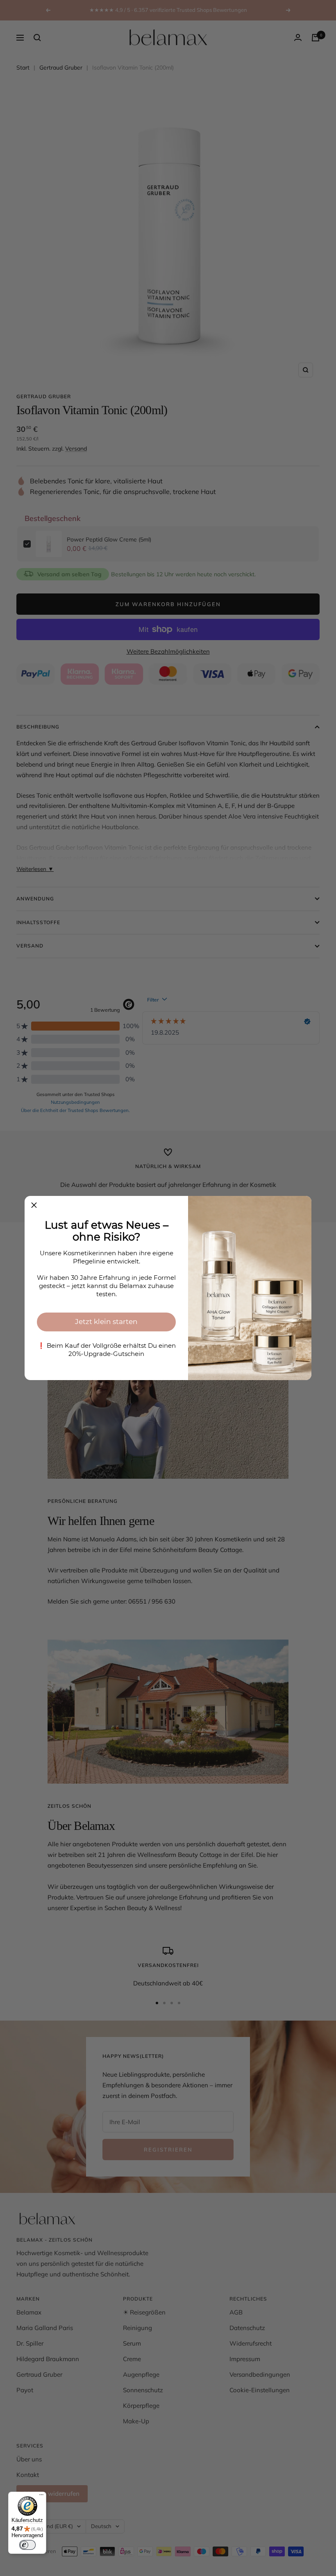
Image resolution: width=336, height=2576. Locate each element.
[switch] (27, 2545)
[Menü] (41, 2497)
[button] (34, 1205)
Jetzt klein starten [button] (106, 1322)
